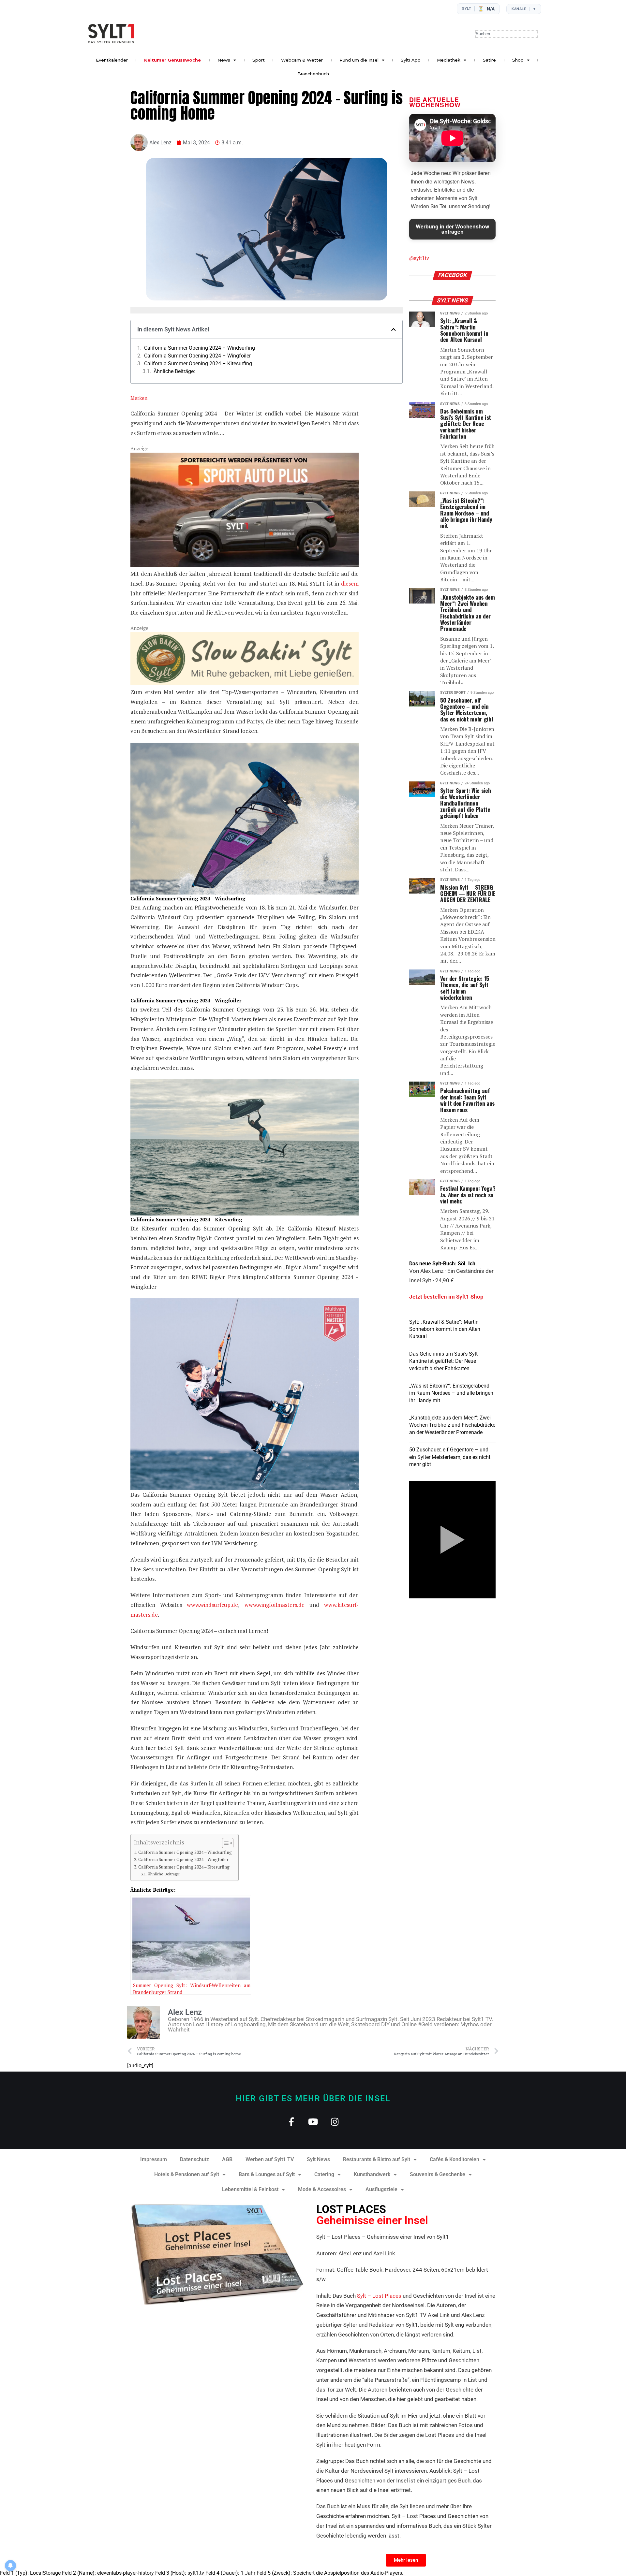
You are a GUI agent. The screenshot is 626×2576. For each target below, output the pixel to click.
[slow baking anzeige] (245, 683)
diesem (350, 583)
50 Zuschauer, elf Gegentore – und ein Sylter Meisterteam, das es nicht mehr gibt (450, 1457)
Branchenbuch (313, 74)
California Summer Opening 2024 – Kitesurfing (198, 364)
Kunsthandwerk (372, 2174)
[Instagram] (335, 2122)
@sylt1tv (419, 258)
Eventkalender (112, 60)
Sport (259, 60)
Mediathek (449, 60)
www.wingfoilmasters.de (272, 1605)
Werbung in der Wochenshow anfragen (452, 229)
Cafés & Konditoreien (455, 2159)
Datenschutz (194, 2159)
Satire (489, 60)
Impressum (154, 2159)
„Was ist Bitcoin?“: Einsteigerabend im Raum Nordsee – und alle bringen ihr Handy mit (451, 1393)
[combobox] (507, 34)
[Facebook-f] (291, 2122)
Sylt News (318, 2159)
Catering (324, 2174)
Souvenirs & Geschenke (438, 2174)
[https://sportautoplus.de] (245, 565)
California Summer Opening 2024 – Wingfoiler (197, 356)
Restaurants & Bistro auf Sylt (377, 2159)
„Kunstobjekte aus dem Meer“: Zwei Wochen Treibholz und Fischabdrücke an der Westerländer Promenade (452, 1425)
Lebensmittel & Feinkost (250, 2189)
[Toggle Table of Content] (224, 1843)
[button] (394, 329)
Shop (518, 60)
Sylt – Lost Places (379, 2296)
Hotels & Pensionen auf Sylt (187, 2174)
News (224, 60)
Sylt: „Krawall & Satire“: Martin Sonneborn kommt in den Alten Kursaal (445, 1329)
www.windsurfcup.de (210, 1605)
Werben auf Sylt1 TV (270, 2159)
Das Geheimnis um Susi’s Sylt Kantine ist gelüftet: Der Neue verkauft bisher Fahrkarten (443, 1361)
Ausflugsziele (381, 2189)
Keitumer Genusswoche (172, 60)
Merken (139, 398)
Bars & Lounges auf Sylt (267, 2174)
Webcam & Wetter (302, 60)
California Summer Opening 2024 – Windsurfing (200, 348)
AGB (227, 2159)
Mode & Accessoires (322, 2189)
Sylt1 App (411, 60)
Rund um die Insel (359, 60)
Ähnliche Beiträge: (174, 371)
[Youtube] (313, 2122)
